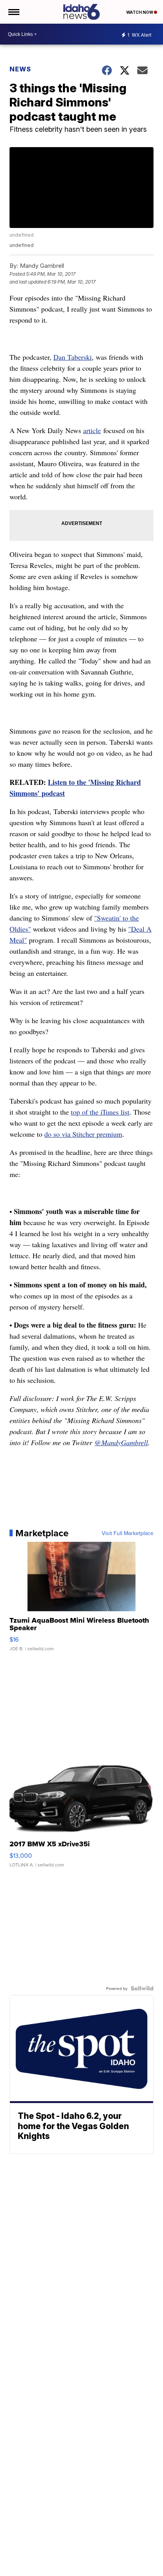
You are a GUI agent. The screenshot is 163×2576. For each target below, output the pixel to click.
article (92, 430)
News (20, 69)
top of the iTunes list (100, 1112)
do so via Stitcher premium (83, 1134)
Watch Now (140, 12)
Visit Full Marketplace (128, 1533)
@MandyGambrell (121, 1442)
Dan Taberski (73, 357)
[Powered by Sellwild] (142, 1988)
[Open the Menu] (13, 12)
